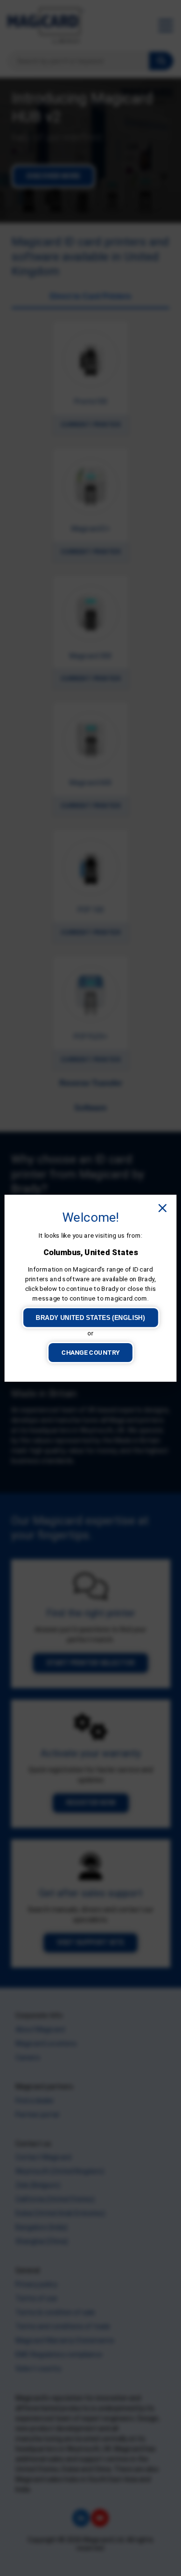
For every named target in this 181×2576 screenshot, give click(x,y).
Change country (90, 1352)
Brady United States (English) (90, 1317)
